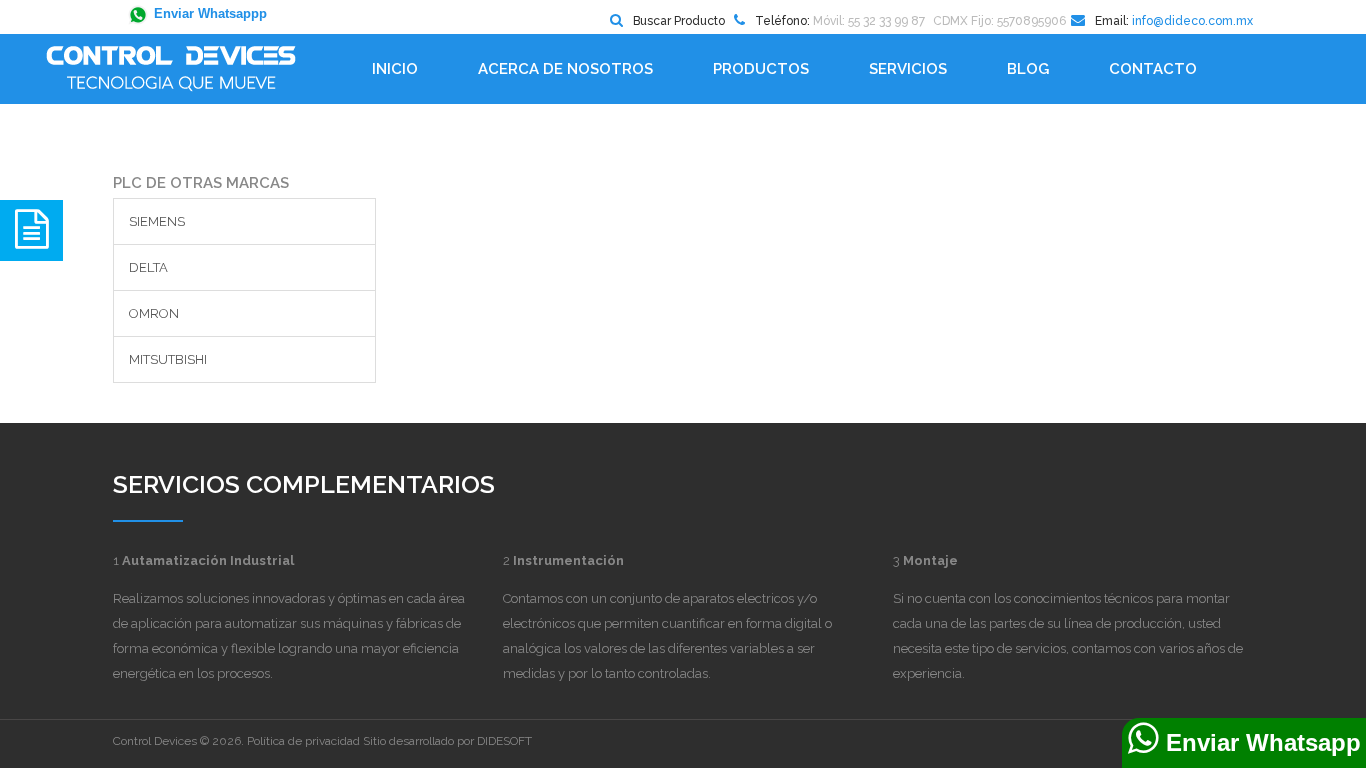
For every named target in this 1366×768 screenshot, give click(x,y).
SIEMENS (157, 221)
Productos (761, 69)
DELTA (148, 267)
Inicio (395, 69)
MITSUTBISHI (168, 359)
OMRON (154, 313)
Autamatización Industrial (208, 560)
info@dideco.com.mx (1192, 21)
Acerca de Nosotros (565, 69)
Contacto (1153, 69)
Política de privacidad (303, 741)
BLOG (1028, 69)
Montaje (930, 560)
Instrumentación (568, 560)
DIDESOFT (504, 741)
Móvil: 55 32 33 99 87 (869, 21)
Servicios (908, 69)
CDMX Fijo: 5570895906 (999, 21)
